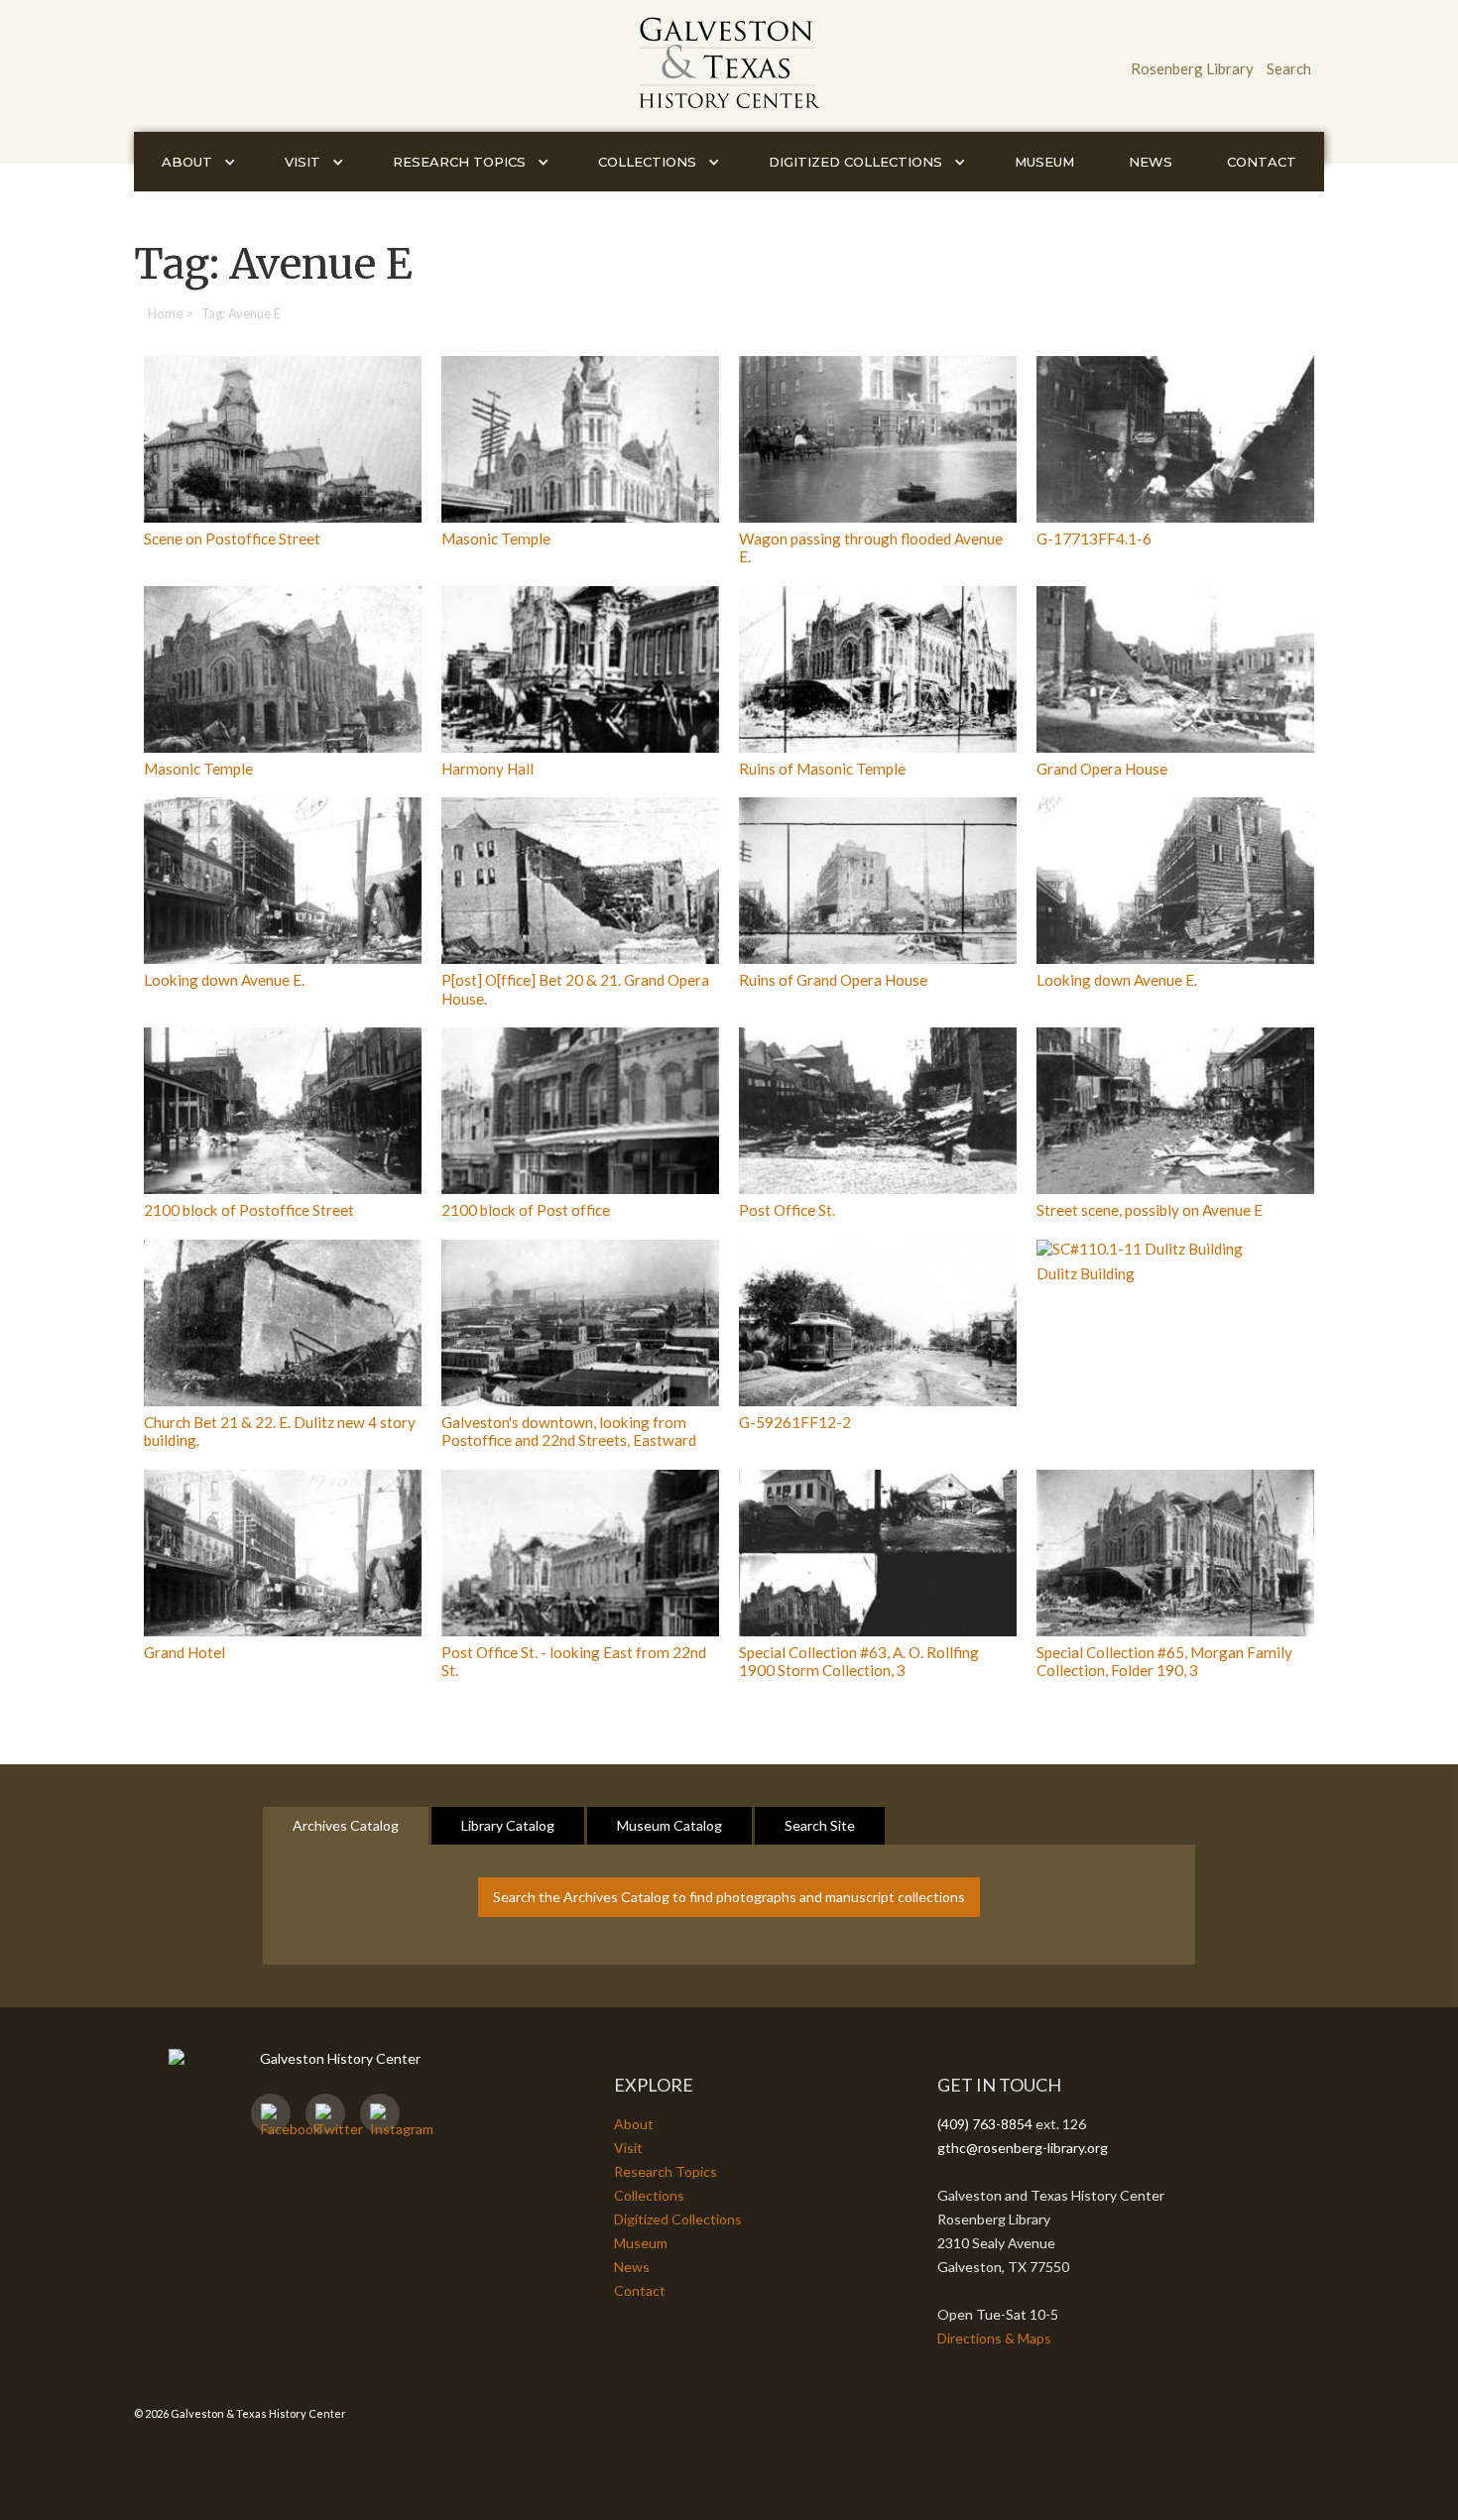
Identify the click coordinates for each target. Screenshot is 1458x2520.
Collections (649, 2195)
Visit (628, 2148)
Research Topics (666, 2171)
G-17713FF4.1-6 (1094, 539)
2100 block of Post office (526, 1210)
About (634, 2124)
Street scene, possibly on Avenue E (1150, 1210)
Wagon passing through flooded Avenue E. (871, 547)
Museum (1044, 162)
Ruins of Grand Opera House (833, 980)
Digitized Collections (678, 2219)
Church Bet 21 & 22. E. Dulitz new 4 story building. (280, 1431)
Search (1289, 68)
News (1151, 162)
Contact (1262, 162)
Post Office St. (787, 1210)
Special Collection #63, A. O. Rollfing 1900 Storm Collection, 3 (859, 1661)
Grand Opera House (1102, 769)
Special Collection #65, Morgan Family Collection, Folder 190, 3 (1164, 1661)
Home (165, 313)
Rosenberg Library (1192, 68)
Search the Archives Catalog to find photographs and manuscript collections (729, 1897)
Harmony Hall (487, 769)
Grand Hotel (184, 1652)
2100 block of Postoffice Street (249, 1210)
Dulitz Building (1086, 1273)
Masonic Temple (496, 539)
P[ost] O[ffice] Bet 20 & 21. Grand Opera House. (575, 989)
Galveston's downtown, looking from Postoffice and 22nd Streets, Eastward (569, 1431)
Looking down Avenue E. (224, 980)
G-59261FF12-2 (795, 1422)
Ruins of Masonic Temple (822, 769)
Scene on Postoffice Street (232, 539)
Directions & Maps (994, 2338)
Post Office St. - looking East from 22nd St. (574, 1661)
